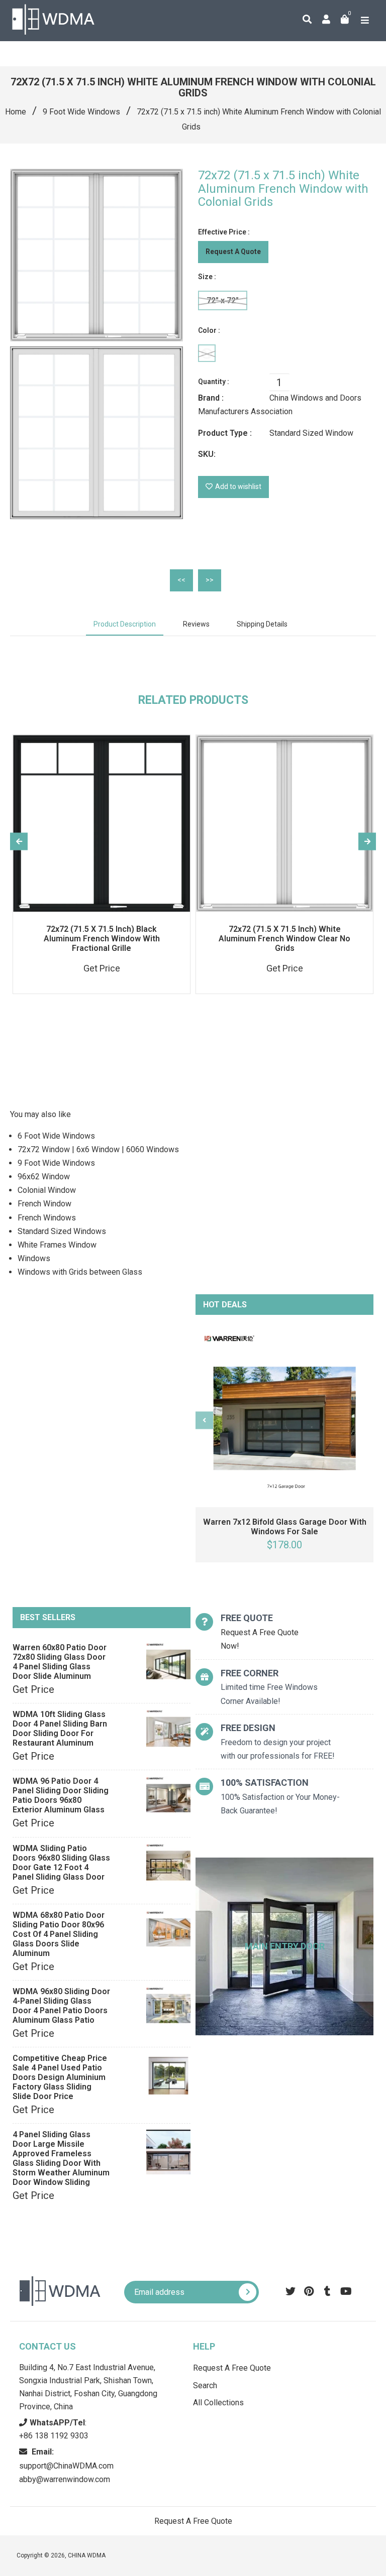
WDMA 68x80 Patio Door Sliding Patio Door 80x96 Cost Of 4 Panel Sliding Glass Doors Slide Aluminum (59, 1934)
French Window (44, 1204)
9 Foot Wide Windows (81, 112)
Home (16, 112)
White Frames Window (57, 1245)
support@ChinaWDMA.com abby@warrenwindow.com (66, 2465)
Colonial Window (47, 1190)
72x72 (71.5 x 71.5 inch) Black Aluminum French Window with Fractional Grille (102, 939)
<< (181, 580)
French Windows (47, 1218)
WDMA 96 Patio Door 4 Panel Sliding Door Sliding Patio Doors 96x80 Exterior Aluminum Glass (61, 1795)
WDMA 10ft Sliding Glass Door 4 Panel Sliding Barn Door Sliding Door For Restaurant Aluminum (60, 1729)
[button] (289, 10)
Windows (34, 1258)
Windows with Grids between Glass (80, 1272)
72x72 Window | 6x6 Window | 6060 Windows (98, 1149)
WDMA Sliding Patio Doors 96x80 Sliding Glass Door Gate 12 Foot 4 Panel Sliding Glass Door (61, 1863)
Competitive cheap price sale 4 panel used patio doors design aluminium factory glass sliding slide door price (60, 2077)
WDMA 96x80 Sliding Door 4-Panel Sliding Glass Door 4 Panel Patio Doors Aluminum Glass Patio (61, 2006)
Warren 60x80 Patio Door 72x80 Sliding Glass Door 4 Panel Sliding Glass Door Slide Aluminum (60, 1662)
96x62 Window (44, 1177)
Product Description (125, 624)
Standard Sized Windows (62, 1231)
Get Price (33, 1689)
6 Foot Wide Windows (56, 1136)
